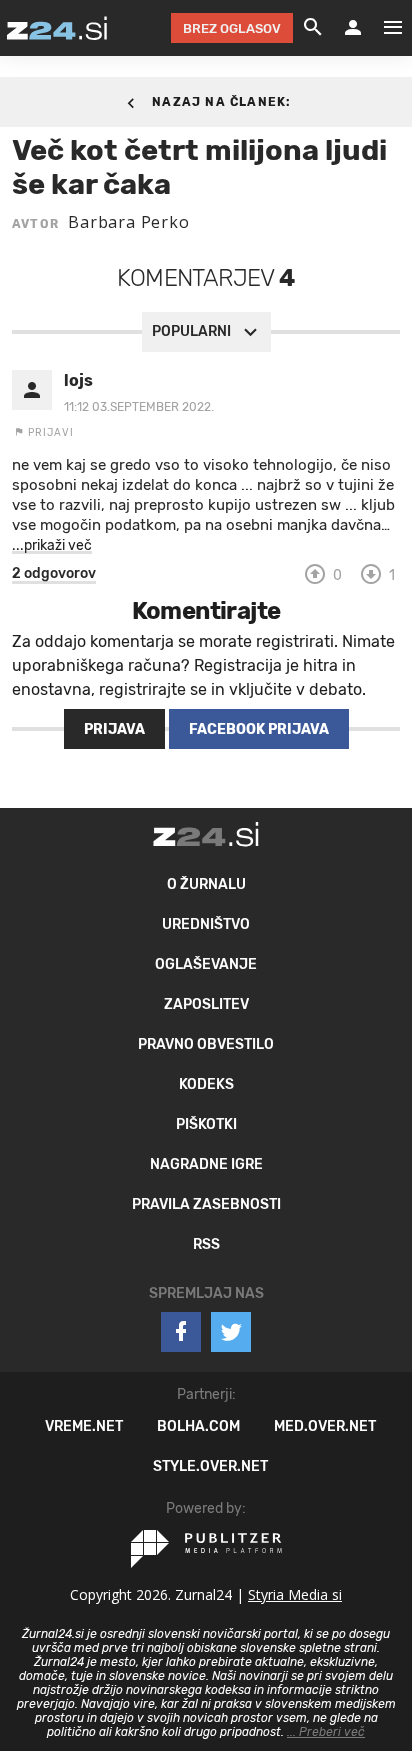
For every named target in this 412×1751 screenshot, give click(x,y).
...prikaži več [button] (52, 545)
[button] (54, 574)
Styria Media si (295, 1594)
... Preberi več (326, 1732)
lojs (78, 380)
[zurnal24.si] (57, 28)
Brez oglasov (232, 28)
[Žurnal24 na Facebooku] (181, 1332)
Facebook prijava (259, 729)
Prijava (114, 729)
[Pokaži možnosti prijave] (353, 28)
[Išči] (313, 28)
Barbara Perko (128, 222)
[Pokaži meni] (383, 28)
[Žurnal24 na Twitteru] (231, 1332)
